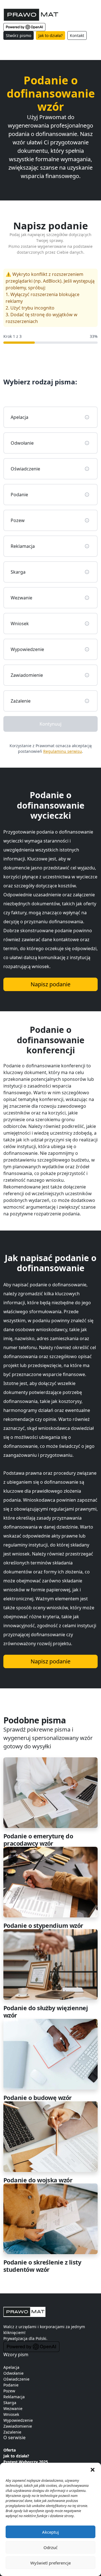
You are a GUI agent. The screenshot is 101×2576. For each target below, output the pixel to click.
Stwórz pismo (19, 35)
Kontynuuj (50, 724)
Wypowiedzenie (18, 2420)
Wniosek (11, 2414)
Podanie (11, 2385)
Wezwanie (13, 2408)
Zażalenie (12, 2432)
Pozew (9, 2391)
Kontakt (77, 35)
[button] (93, 2470)
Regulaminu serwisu (63, 751)
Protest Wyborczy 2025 (26, 2462)
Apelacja (11, 2367)
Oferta (10, 2450)
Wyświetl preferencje (50, 2563)
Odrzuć (50, 2547)
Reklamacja (14, 2397)
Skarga (10, 2403)
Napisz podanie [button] (50, 984)
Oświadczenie (16, 2379)
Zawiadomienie (18, 2426)
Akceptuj (50, 2532)
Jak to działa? (50, 35)
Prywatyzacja (15, 2338)
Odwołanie (13, 2373)
